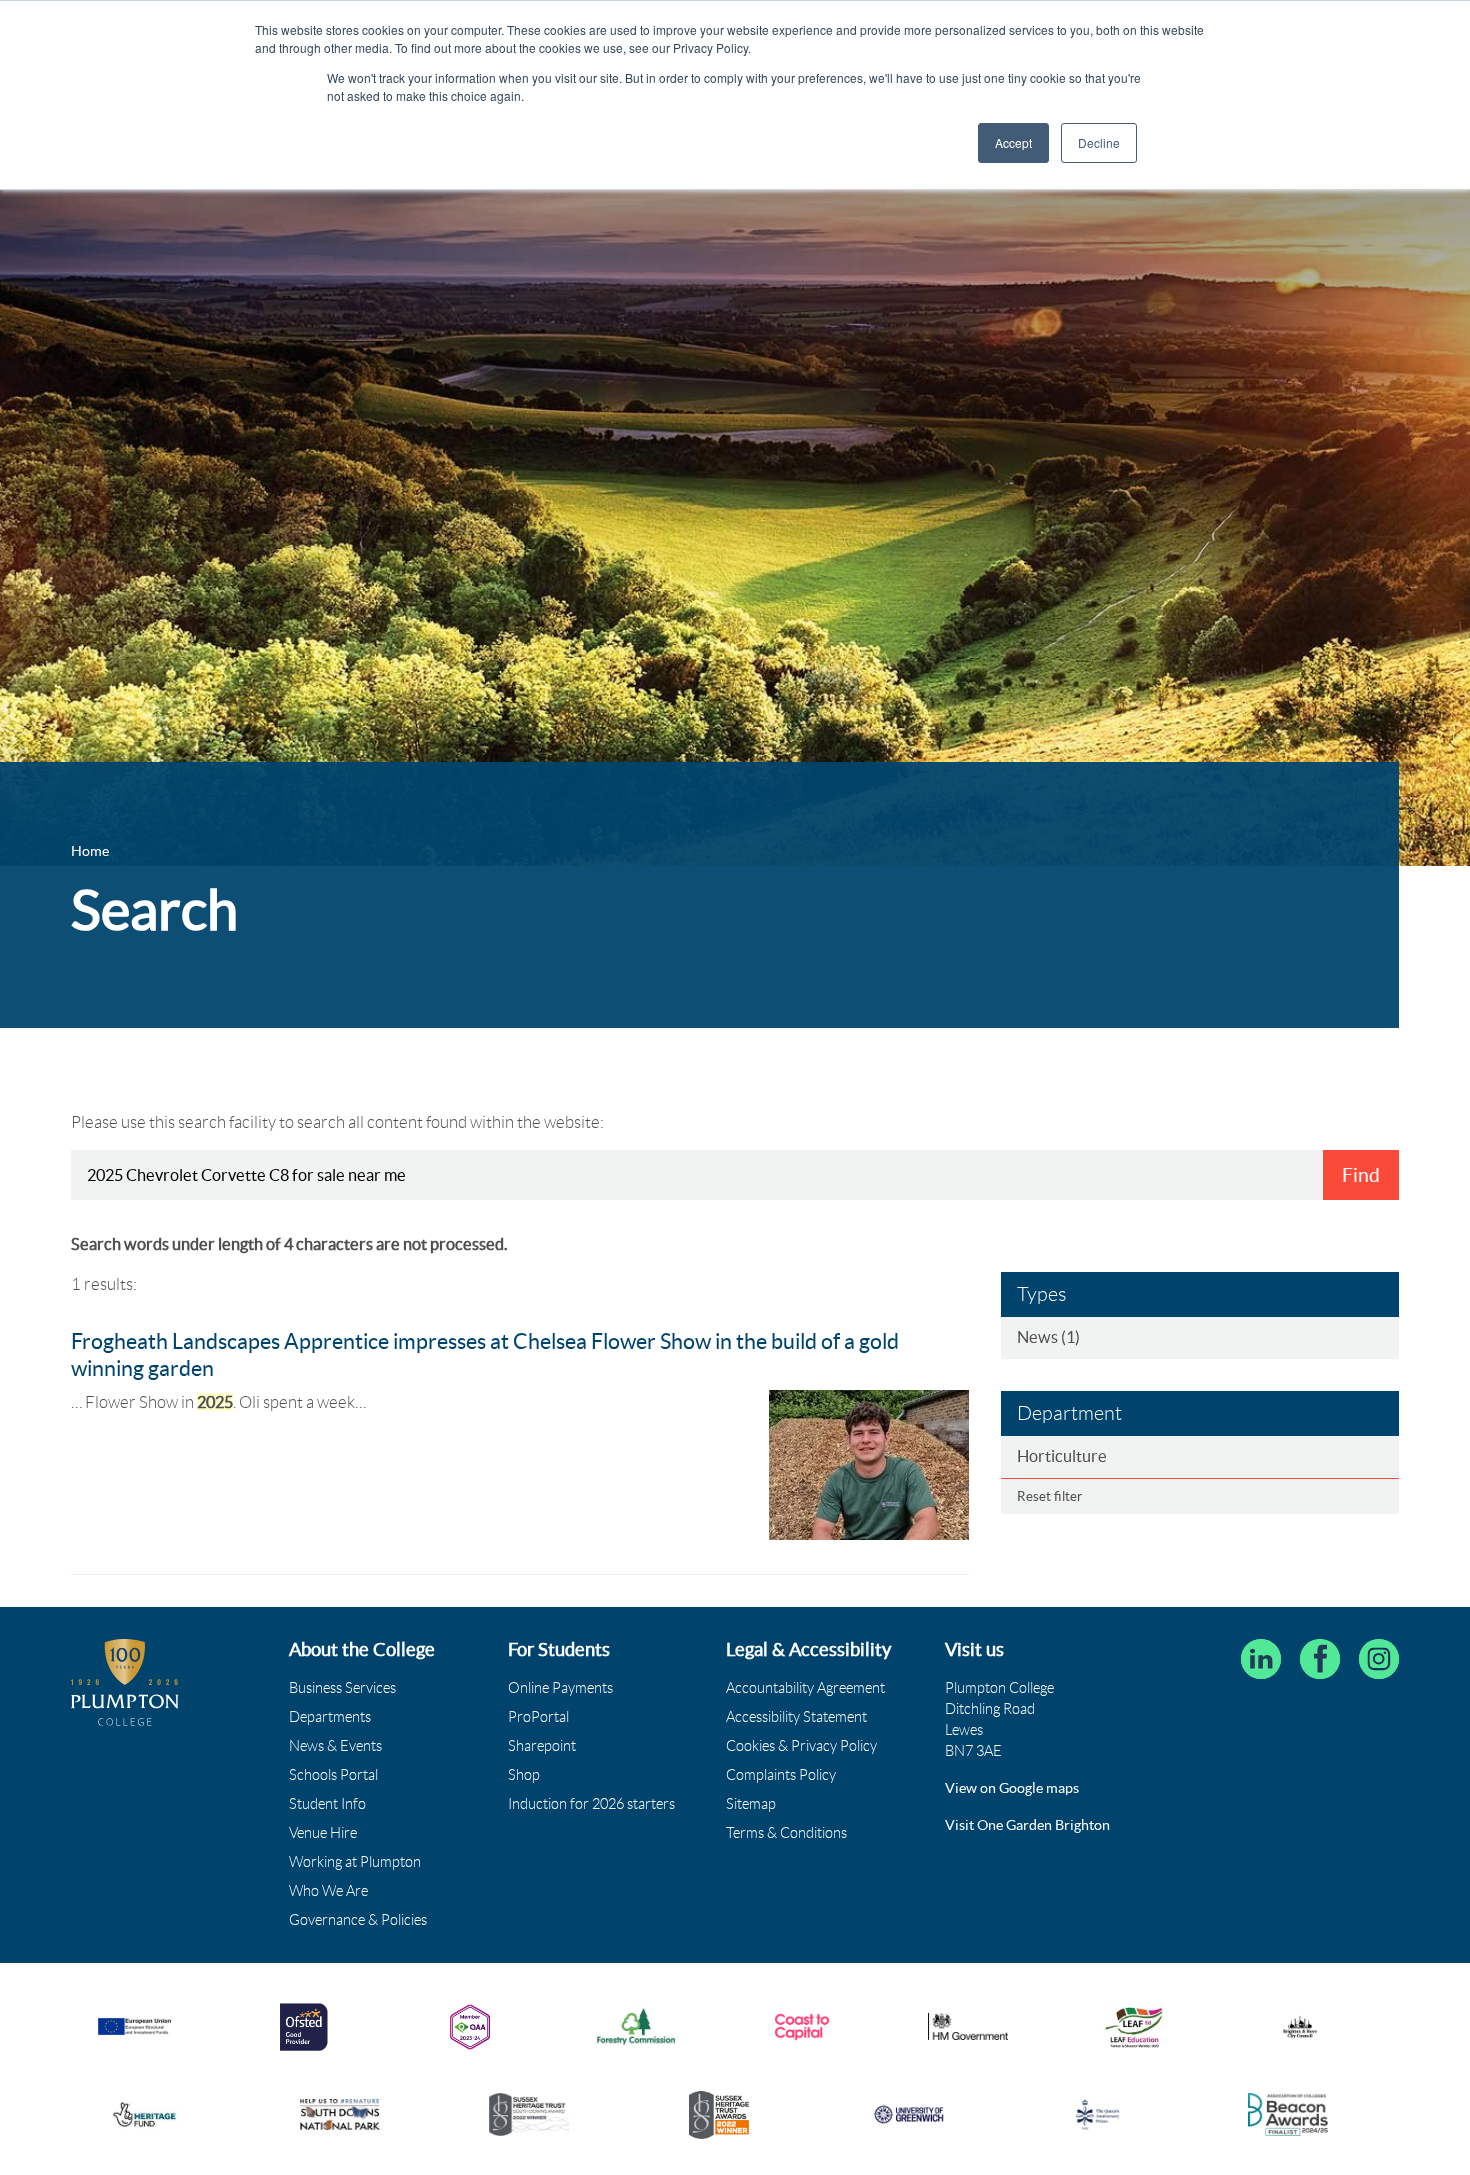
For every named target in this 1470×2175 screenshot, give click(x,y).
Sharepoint (542, 1746)
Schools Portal (333, 1775)
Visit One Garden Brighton (1027, 1825)
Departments (330, 1717)
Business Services (342, 1688)
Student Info (327, 1804)
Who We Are (328, 1891)
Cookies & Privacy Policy (801, 1746)
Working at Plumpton (355, 1862)
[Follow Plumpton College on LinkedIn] (1261, 1659)
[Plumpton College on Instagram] (1379, 1659)
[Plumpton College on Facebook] (1320, 1659)
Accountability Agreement (805, 1688)
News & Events (335, 1746)
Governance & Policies (358, 1920)
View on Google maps (1012, 1788)
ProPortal (538, 1717)
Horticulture (1062, 1456)
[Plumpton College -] (125, 1682)
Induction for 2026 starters (591, 1804)
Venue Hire (323, 1833)
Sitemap (751, 1804)
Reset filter (1049, 1496)
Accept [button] (1013, 142)
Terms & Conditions (786, 1833)
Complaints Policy (781, 1775)
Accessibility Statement (796, 1717)
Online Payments (560, 1688)
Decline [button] (1099, 142)
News (1048, 1337)
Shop (524, 1775)
